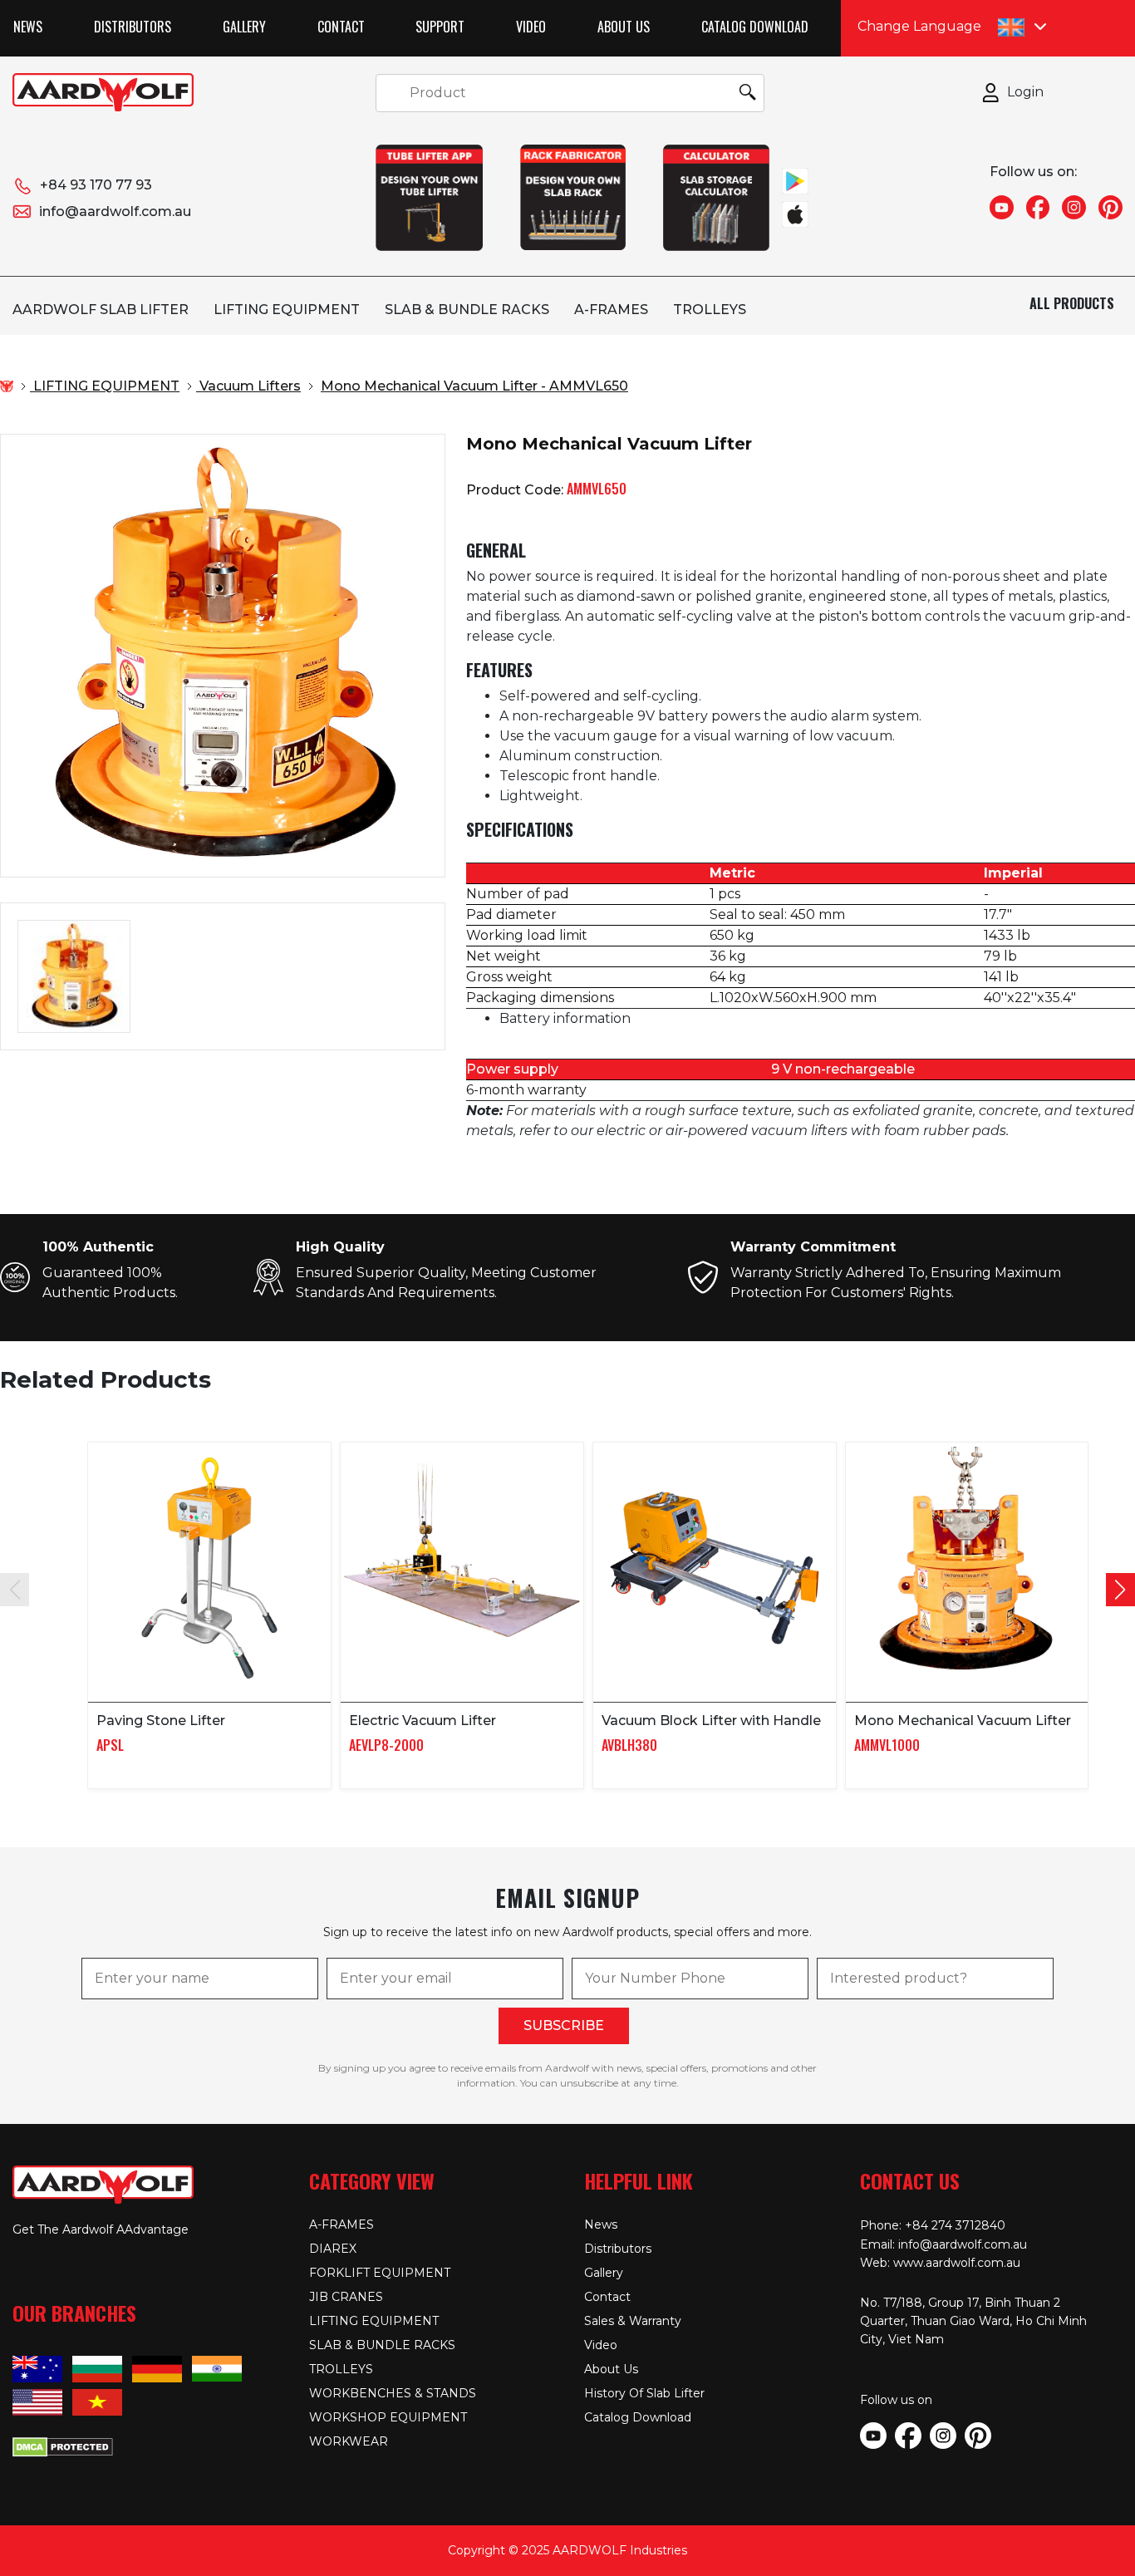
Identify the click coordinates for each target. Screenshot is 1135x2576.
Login (1025, 92)
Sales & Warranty (633, 2321)
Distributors (133, 27)
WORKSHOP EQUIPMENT (388, 2417)
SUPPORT (440, 27)
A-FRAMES (611, 310)
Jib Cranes (346, 2297)
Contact (341, 27)
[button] (1120, 1590)
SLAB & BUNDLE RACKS (467, 310)
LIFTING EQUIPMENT (287, 310)
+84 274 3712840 (955, 2225)
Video (531, 27)
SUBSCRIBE (564, 2025)
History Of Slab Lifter (644, 2393)
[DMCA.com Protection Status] (63, 2446)
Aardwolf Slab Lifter (101, 310)
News (28, 27)
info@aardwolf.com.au (115, 211)
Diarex (333, 2249)
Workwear (349, 2441)
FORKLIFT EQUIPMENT (380, 2273)
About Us (624, 27)
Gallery (244, 27)
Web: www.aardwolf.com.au (940, 2263)
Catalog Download (755, 27)
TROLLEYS (710, 310)
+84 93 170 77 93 (96, 185)
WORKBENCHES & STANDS (393, 2393)
